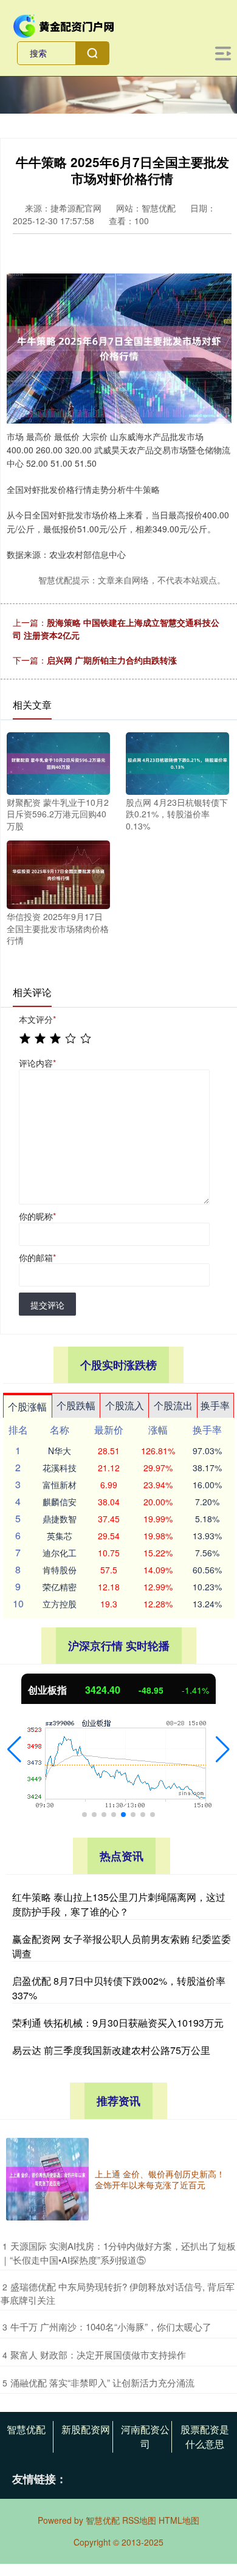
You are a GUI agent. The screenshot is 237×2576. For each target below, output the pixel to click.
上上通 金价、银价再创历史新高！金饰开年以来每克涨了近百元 (160, 2179)
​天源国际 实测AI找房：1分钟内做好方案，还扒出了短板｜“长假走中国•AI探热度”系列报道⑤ (118, 2253)
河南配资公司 (145, 2437)
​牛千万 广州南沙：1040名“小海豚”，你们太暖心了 (111, 2327)
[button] (14, 1750)
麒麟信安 (60, 1502)
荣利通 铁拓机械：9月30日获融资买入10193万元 (118, 2023)
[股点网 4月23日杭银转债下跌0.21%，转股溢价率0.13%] (177, 762)
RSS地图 (139, 2520)
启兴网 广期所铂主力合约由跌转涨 (112, 660)
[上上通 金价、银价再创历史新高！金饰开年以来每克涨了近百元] (47, 2179)
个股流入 (125, 1405)
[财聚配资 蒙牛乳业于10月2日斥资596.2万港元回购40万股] (58, 762)
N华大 (60, 1451)
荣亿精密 (60, 1587)
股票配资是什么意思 (205, 2437)
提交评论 (47, 1305)
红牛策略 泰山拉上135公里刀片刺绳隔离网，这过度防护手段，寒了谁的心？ (119, 1904)
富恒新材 (60, 1485)
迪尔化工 (60, 1553)
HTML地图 (179, 2520)
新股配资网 (86, 2429)
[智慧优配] (64, 25)
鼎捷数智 (60, 1519)
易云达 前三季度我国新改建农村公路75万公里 (111, 2050)
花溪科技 (60, 1468)
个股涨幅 (27, 1406)
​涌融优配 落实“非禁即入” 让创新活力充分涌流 (102, 2382)
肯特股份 (60, 1570)
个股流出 (173, 1405)
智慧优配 (26, 2429)
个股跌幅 (76, 1405)
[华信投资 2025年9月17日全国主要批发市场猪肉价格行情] (58, 873)
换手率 (215, 1405)
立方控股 (60, 1604)
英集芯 (60, 1536)
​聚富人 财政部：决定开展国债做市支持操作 (98, 2354)
